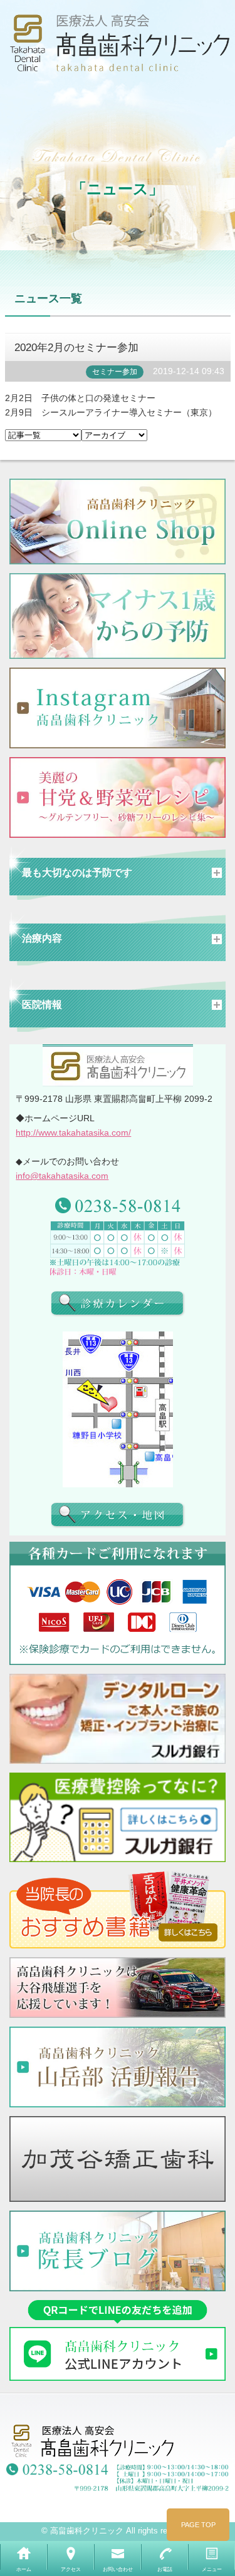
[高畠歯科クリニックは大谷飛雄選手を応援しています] (118, 1988)
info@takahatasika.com (62, 1176)
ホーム (24, 2569)
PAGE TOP (198, 2525)
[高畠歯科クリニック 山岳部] (118, 2067)
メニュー (212, 2569)
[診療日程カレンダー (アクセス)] (118, 1303)
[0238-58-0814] (118, 1204)
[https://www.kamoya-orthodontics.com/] (118, 2159)
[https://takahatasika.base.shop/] (118, 522)
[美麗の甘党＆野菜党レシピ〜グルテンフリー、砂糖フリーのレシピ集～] (118, 797)
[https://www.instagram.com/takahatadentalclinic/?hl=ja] (118, 708)
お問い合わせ (118, 2569)
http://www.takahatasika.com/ (73, 1133)
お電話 (165, 2569)
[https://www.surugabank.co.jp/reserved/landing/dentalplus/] (118, 1719)
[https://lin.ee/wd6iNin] (118, 2340)
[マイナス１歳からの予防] (118, 616)
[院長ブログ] (118, 2251)
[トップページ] (118, 47)
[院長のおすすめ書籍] (118, 1910)
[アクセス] (118, 1515)
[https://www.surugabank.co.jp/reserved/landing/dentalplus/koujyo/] (118, 1818)
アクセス (71, 2569)
